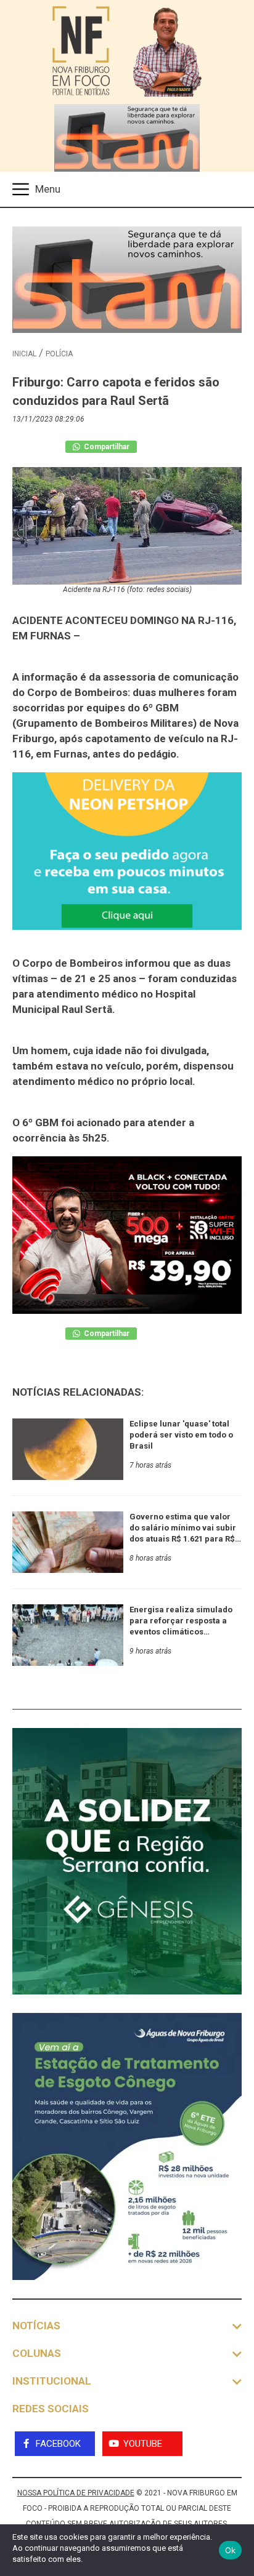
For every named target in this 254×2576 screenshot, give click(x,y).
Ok (231, 2550)
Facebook (58, 2444)
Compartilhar (106, 447)
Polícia (59, 354)
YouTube (143, 2444)
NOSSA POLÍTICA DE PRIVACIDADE (76, 2493)
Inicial (24, 354)
